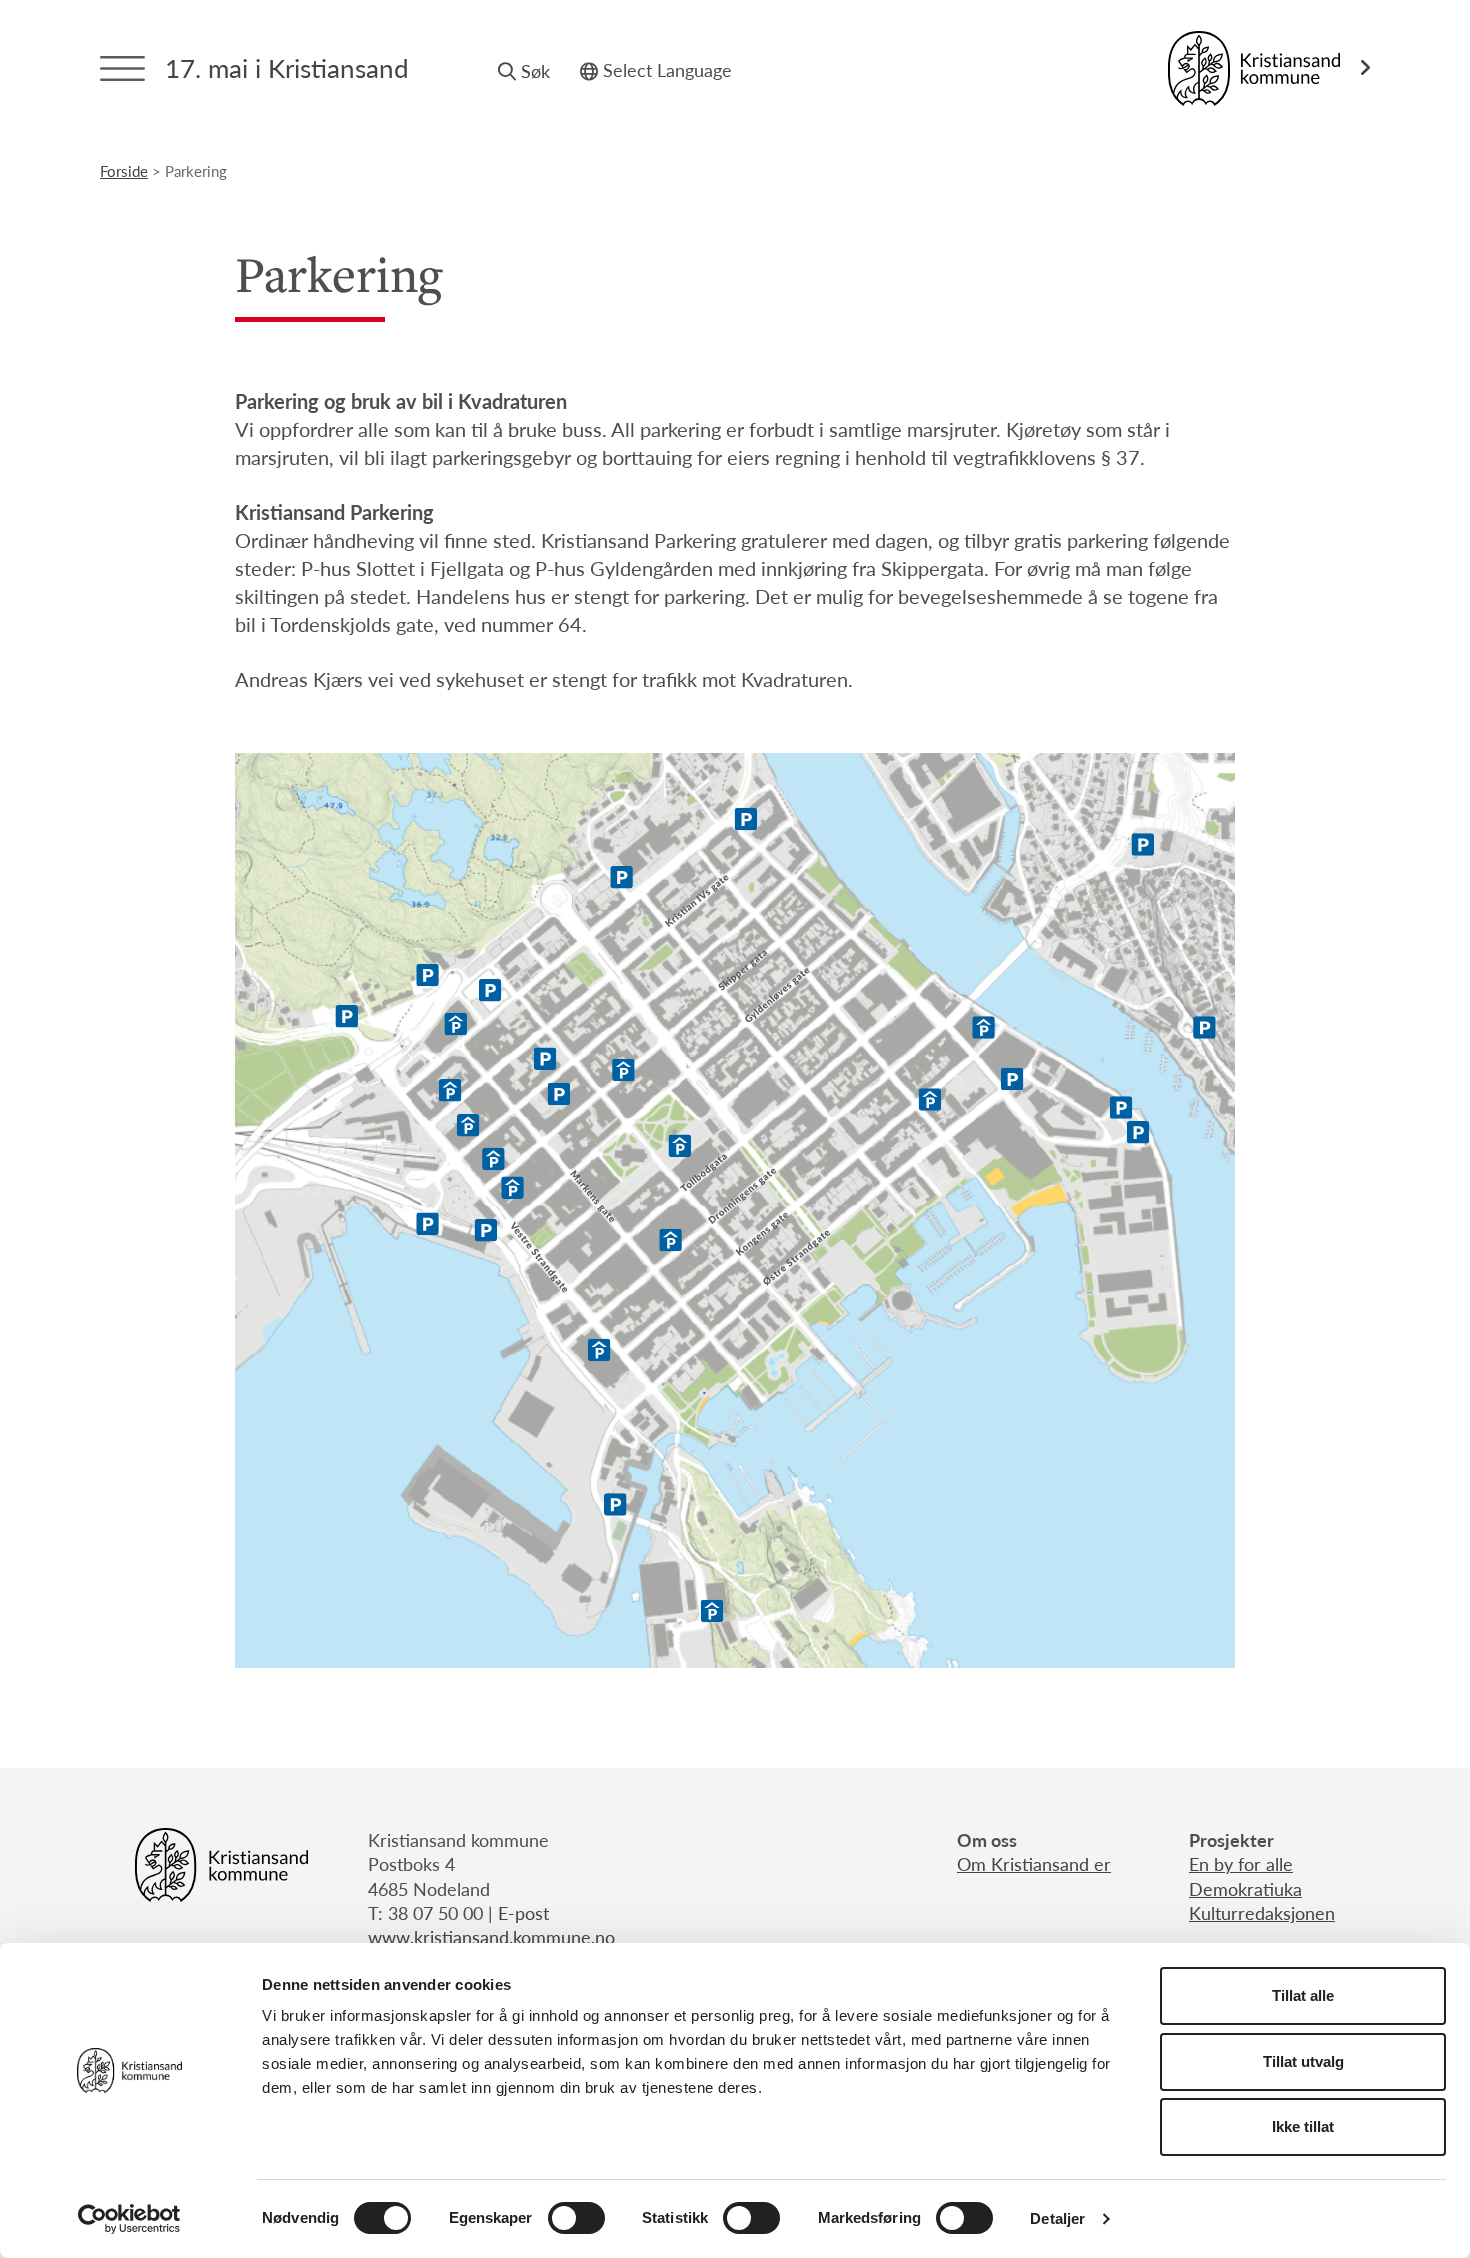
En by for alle (1241, 1863)
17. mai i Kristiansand (287, 67)
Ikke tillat (1303, 2126)
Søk (535, 70)
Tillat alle (1303, 1995)
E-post (523, 1912)
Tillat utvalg (1303, 2061)
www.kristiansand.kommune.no (491, 1936)
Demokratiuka (1245, 1888)
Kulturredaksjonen (1262, 1912)
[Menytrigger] (122, 68)
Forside (124, 170)
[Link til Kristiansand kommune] (1269, 68)
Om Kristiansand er (1034, 1863)
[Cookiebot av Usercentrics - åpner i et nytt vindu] (129, 2219)
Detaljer (1057, 2218)
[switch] (576, 2218)
